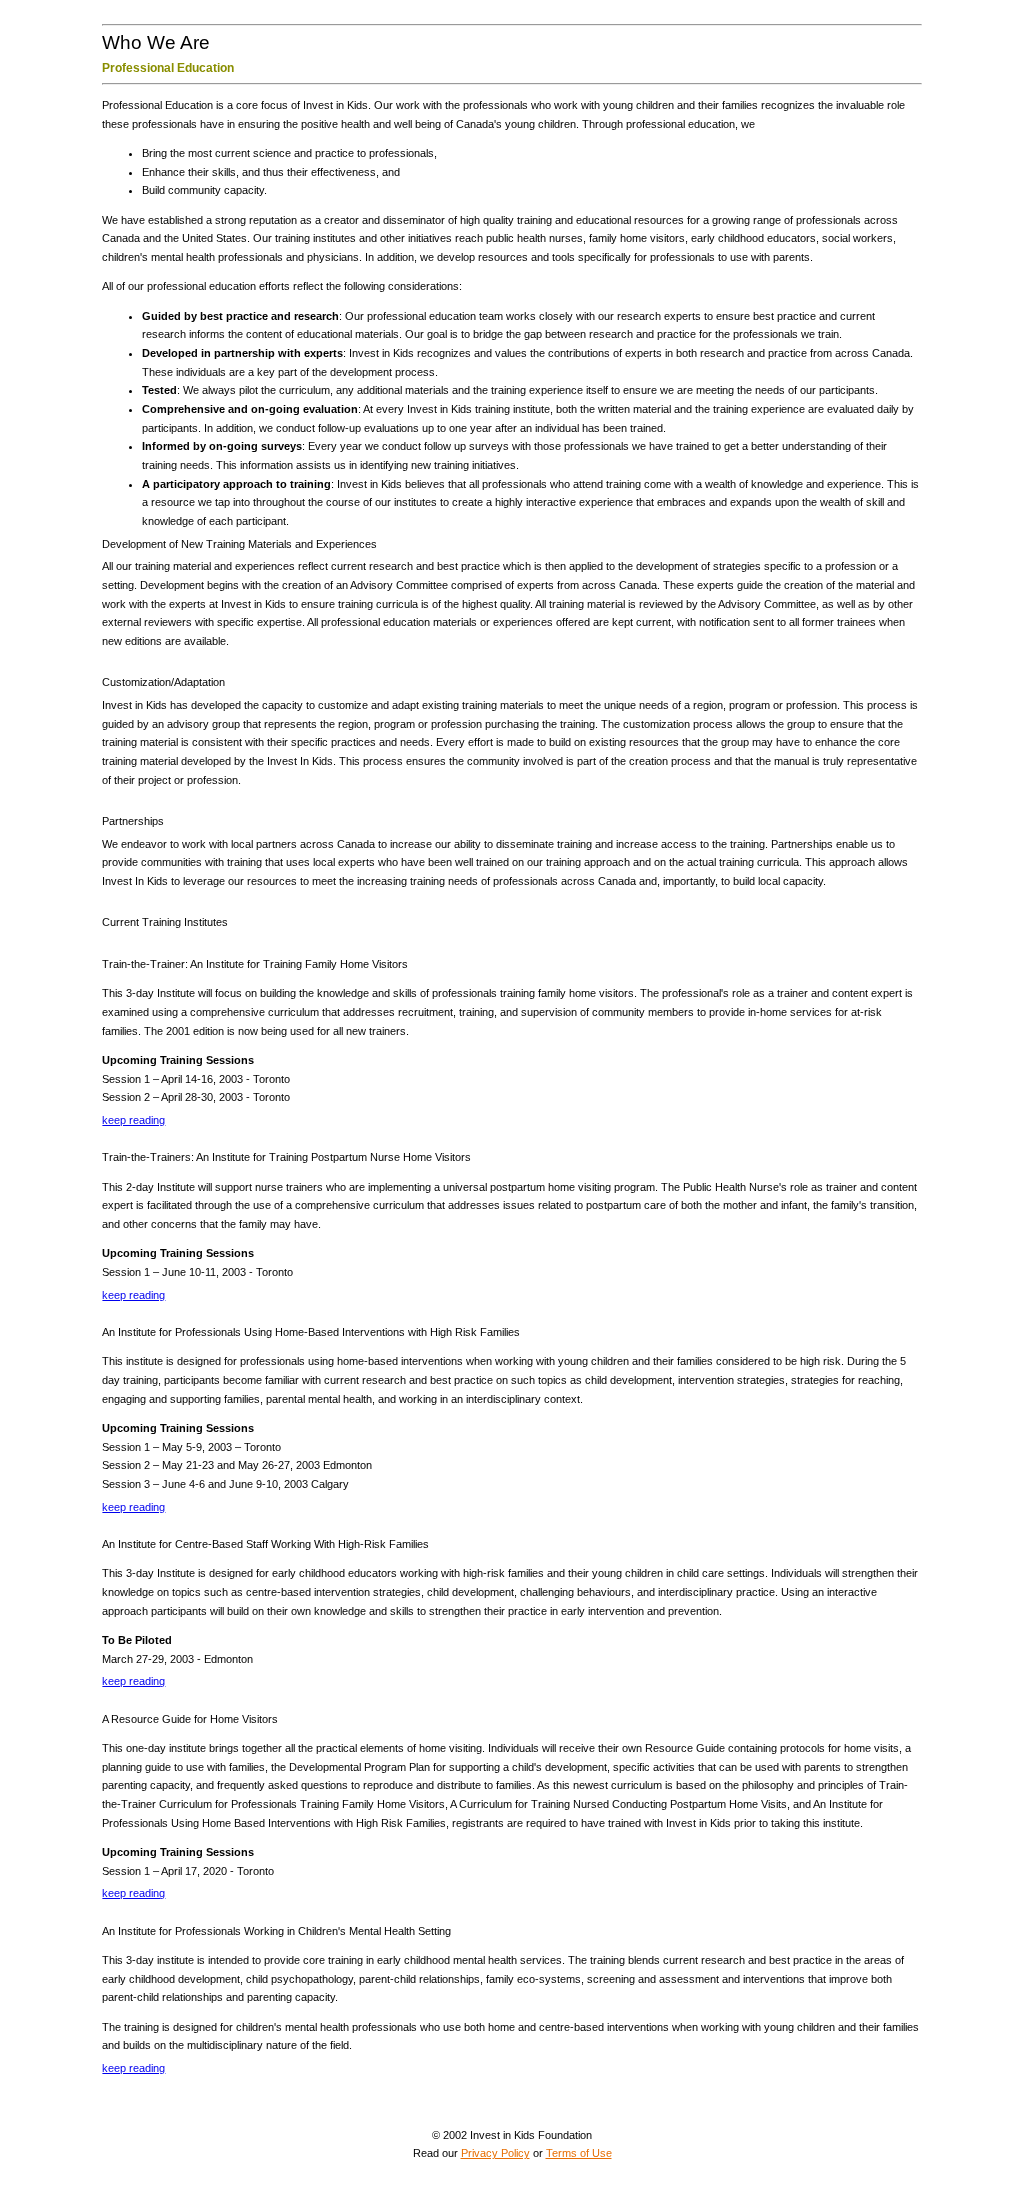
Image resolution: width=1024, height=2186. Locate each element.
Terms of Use (579, 2153)
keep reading (133, 1120)
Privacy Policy (495, 2153)
